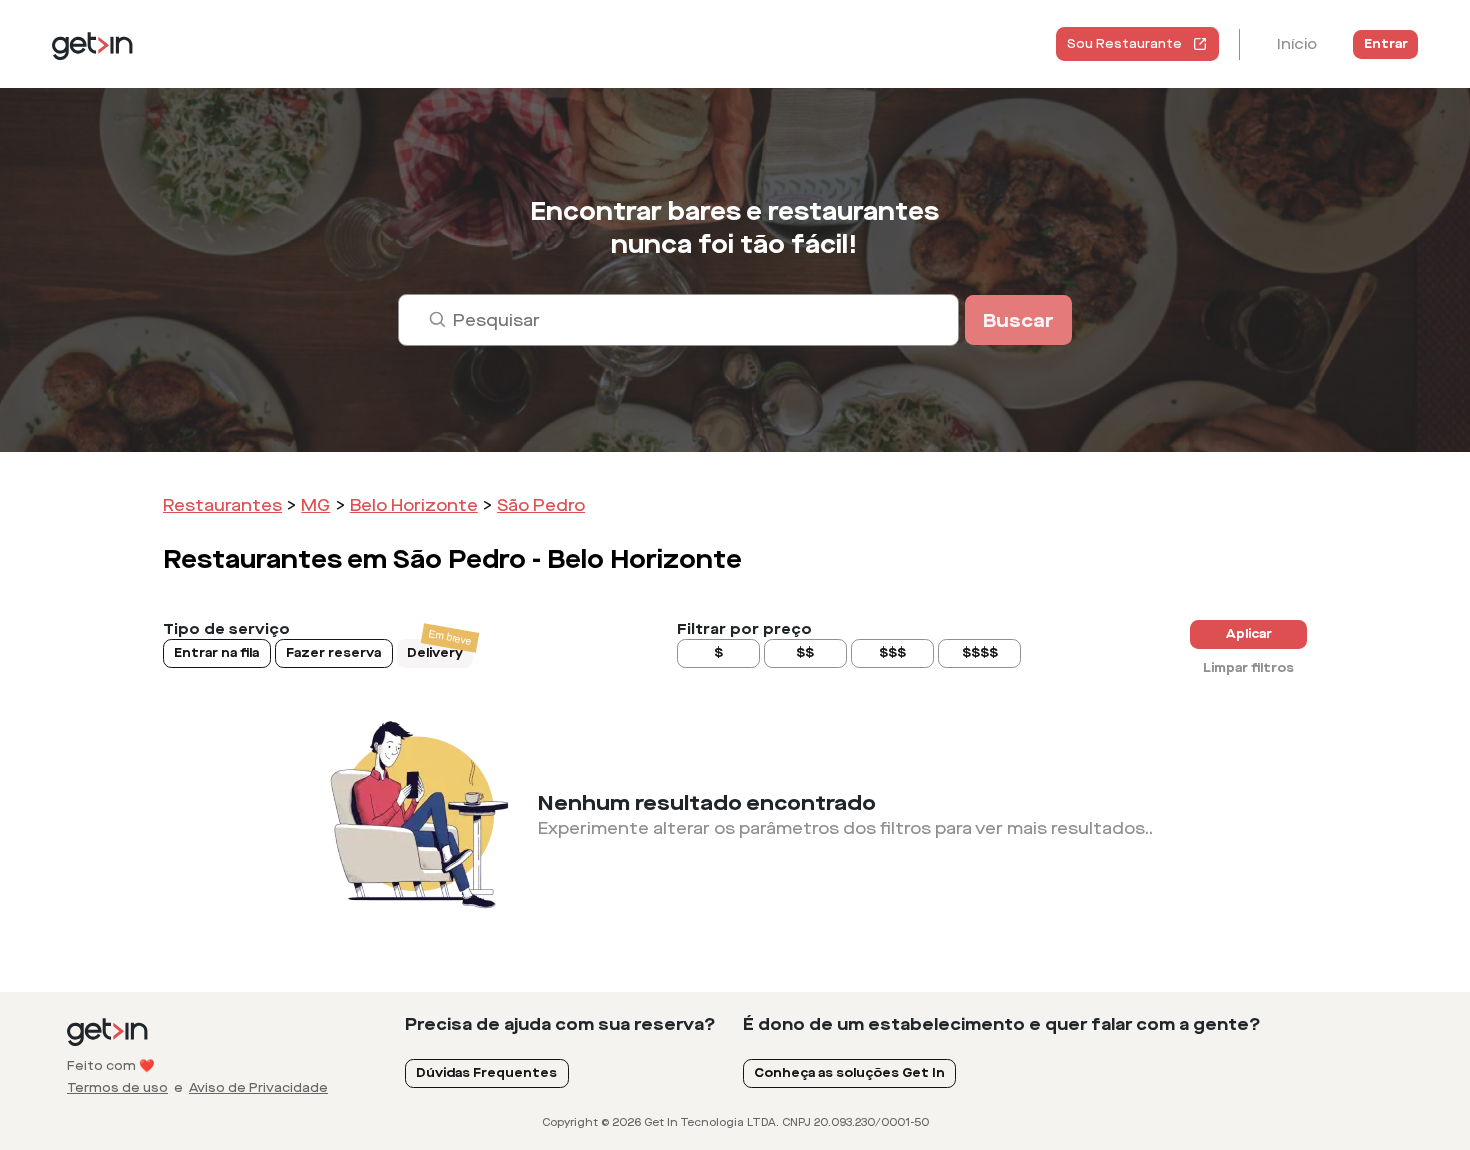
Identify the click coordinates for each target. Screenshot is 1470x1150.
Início (1297, 44)
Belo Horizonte (414, 505)
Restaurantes (222, 505)
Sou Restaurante (1124, 44)
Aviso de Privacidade (258, 1088)
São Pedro (541, 505)
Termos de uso (117, 1088)
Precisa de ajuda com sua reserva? (560, 1024)
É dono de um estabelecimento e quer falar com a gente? (1002, 1024)
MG (315, 505)
